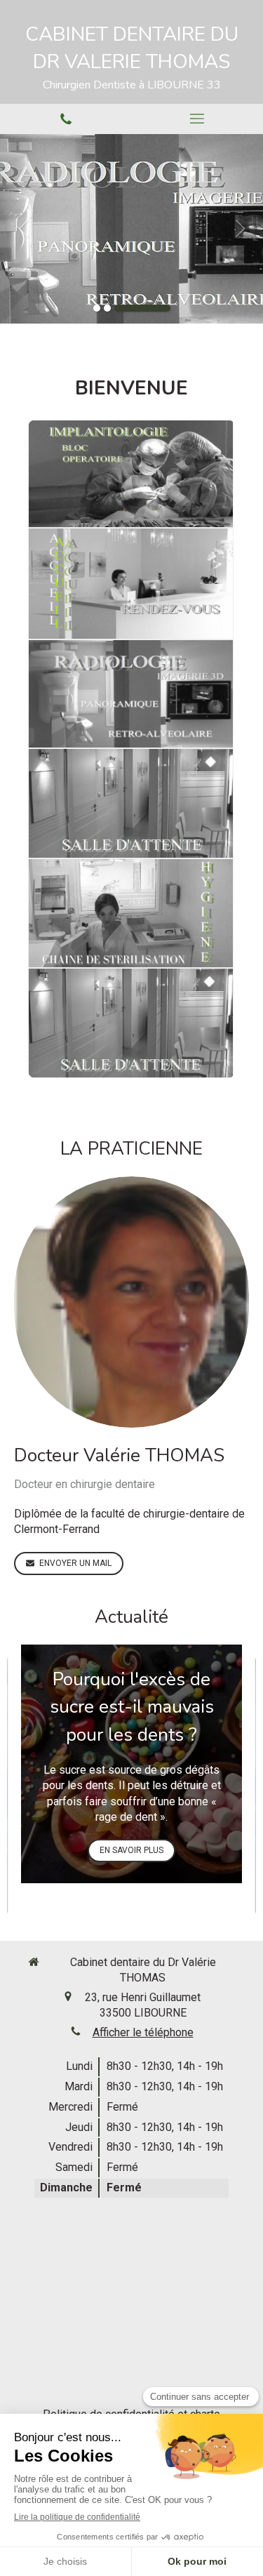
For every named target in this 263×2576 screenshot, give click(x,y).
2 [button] (107, 308)
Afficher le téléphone (143, 2032)
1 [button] (97, 308)
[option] (131, 229)
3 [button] (142, 308)
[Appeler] (66, 119)
